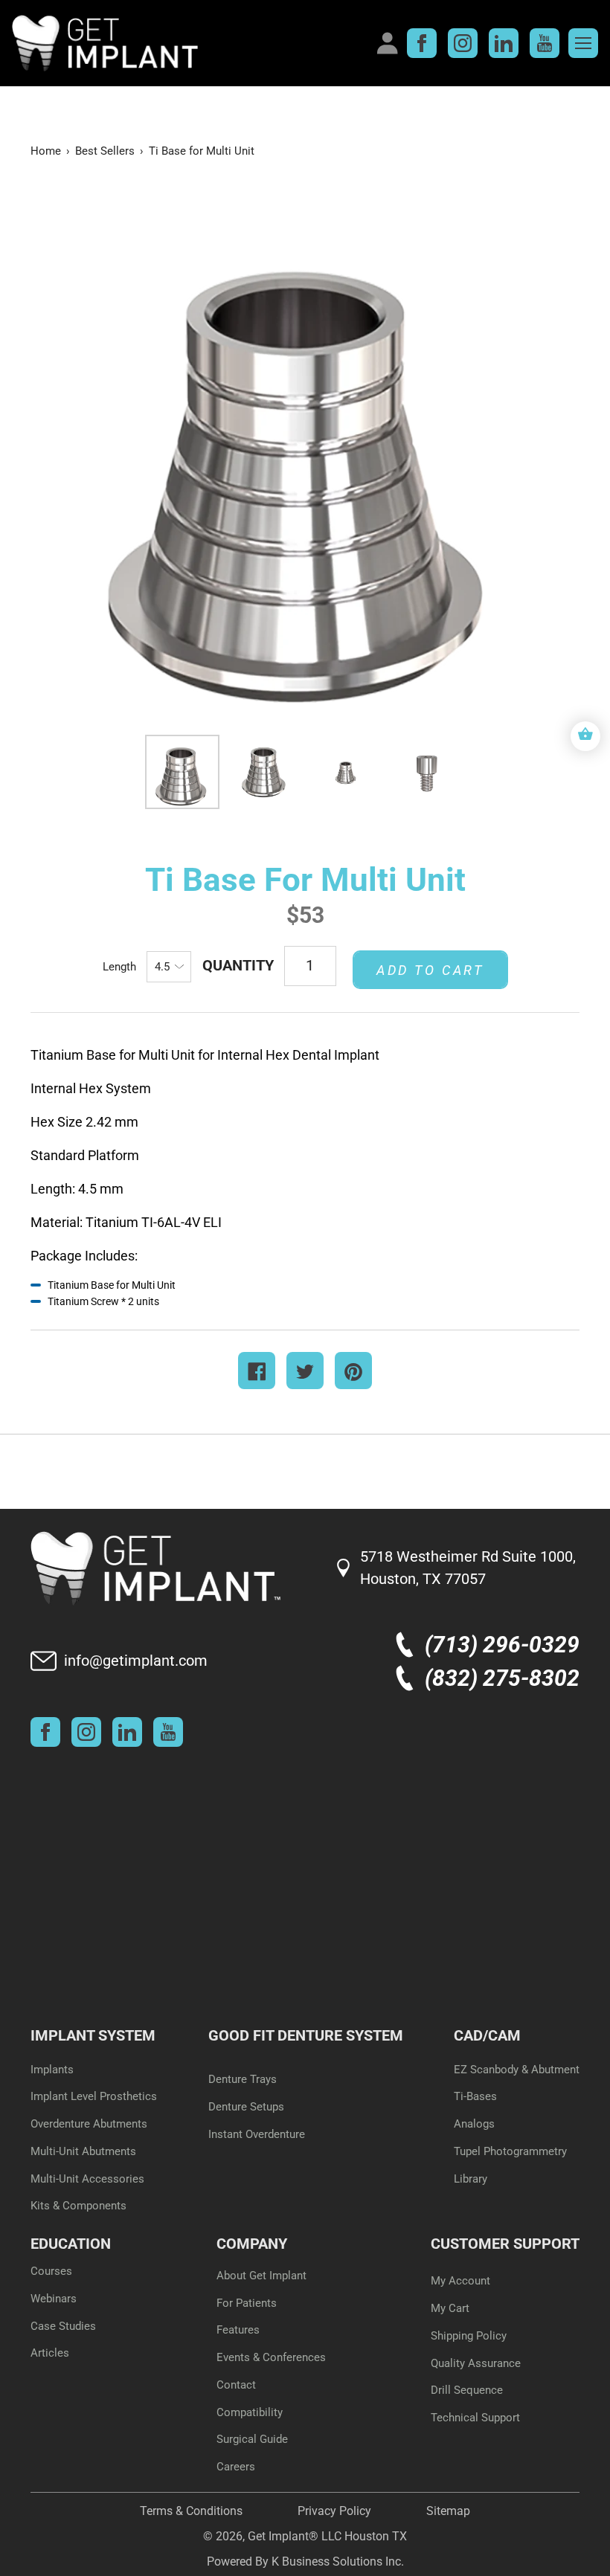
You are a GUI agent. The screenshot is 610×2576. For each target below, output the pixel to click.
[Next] (542, 453)
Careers (236, 2467)
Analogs (474, 2124)
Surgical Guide (252, 2439)
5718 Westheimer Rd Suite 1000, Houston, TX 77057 (468, 1568)
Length (119, 967)
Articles (50, 2353)
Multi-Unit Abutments (83, 2151)
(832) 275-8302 (502, 1678)
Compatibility (250, 2412)
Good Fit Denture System (306, 2035)
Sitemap (448, 2511)
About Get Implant (261, 2276)
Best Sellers (105, 151)
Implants (52, 2070)
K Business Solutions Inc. (338, 2561)
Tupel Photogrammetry (510, 2151)
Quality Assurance (476, 2363)
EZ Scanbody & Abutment (517, 2070)
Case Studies (63, 2326)
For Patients (247, 2303)
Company (252, 2244)
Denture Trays (243, 2079)
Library (471, 2179)
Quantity (238, 965)
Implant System (93, 2035)
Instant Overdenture (257, 2134)
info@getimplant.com (136, 1661)
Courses (51, 2271)
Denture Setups (246, 2107)
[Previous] (68, 453)
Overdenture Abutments (89, 2124)
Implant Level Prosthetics (94, 2096)
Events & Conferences (271, 2357)
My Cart (450, 2308)
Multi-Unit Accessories (87, 2179)
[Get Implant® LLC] (190, 43)
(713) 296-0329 (502, 1645)
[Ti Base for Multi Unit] (182, 772)
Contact (236, 2385)
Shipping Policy (469, 2336)
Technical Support (475, 2418)
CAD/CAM (487, 2035)
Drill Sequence (467, 2390)
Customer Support (505, 2244)
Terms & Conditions (191, 2511)
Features (238, 2330)
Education (71, 2244)
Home (46, 151)
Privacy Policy (334, 2511)
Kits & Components (78, 2206)
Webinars (54, 2299)
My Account (460, 2281)
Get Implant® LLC (295, 2536)
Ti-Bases (475, 2096)
